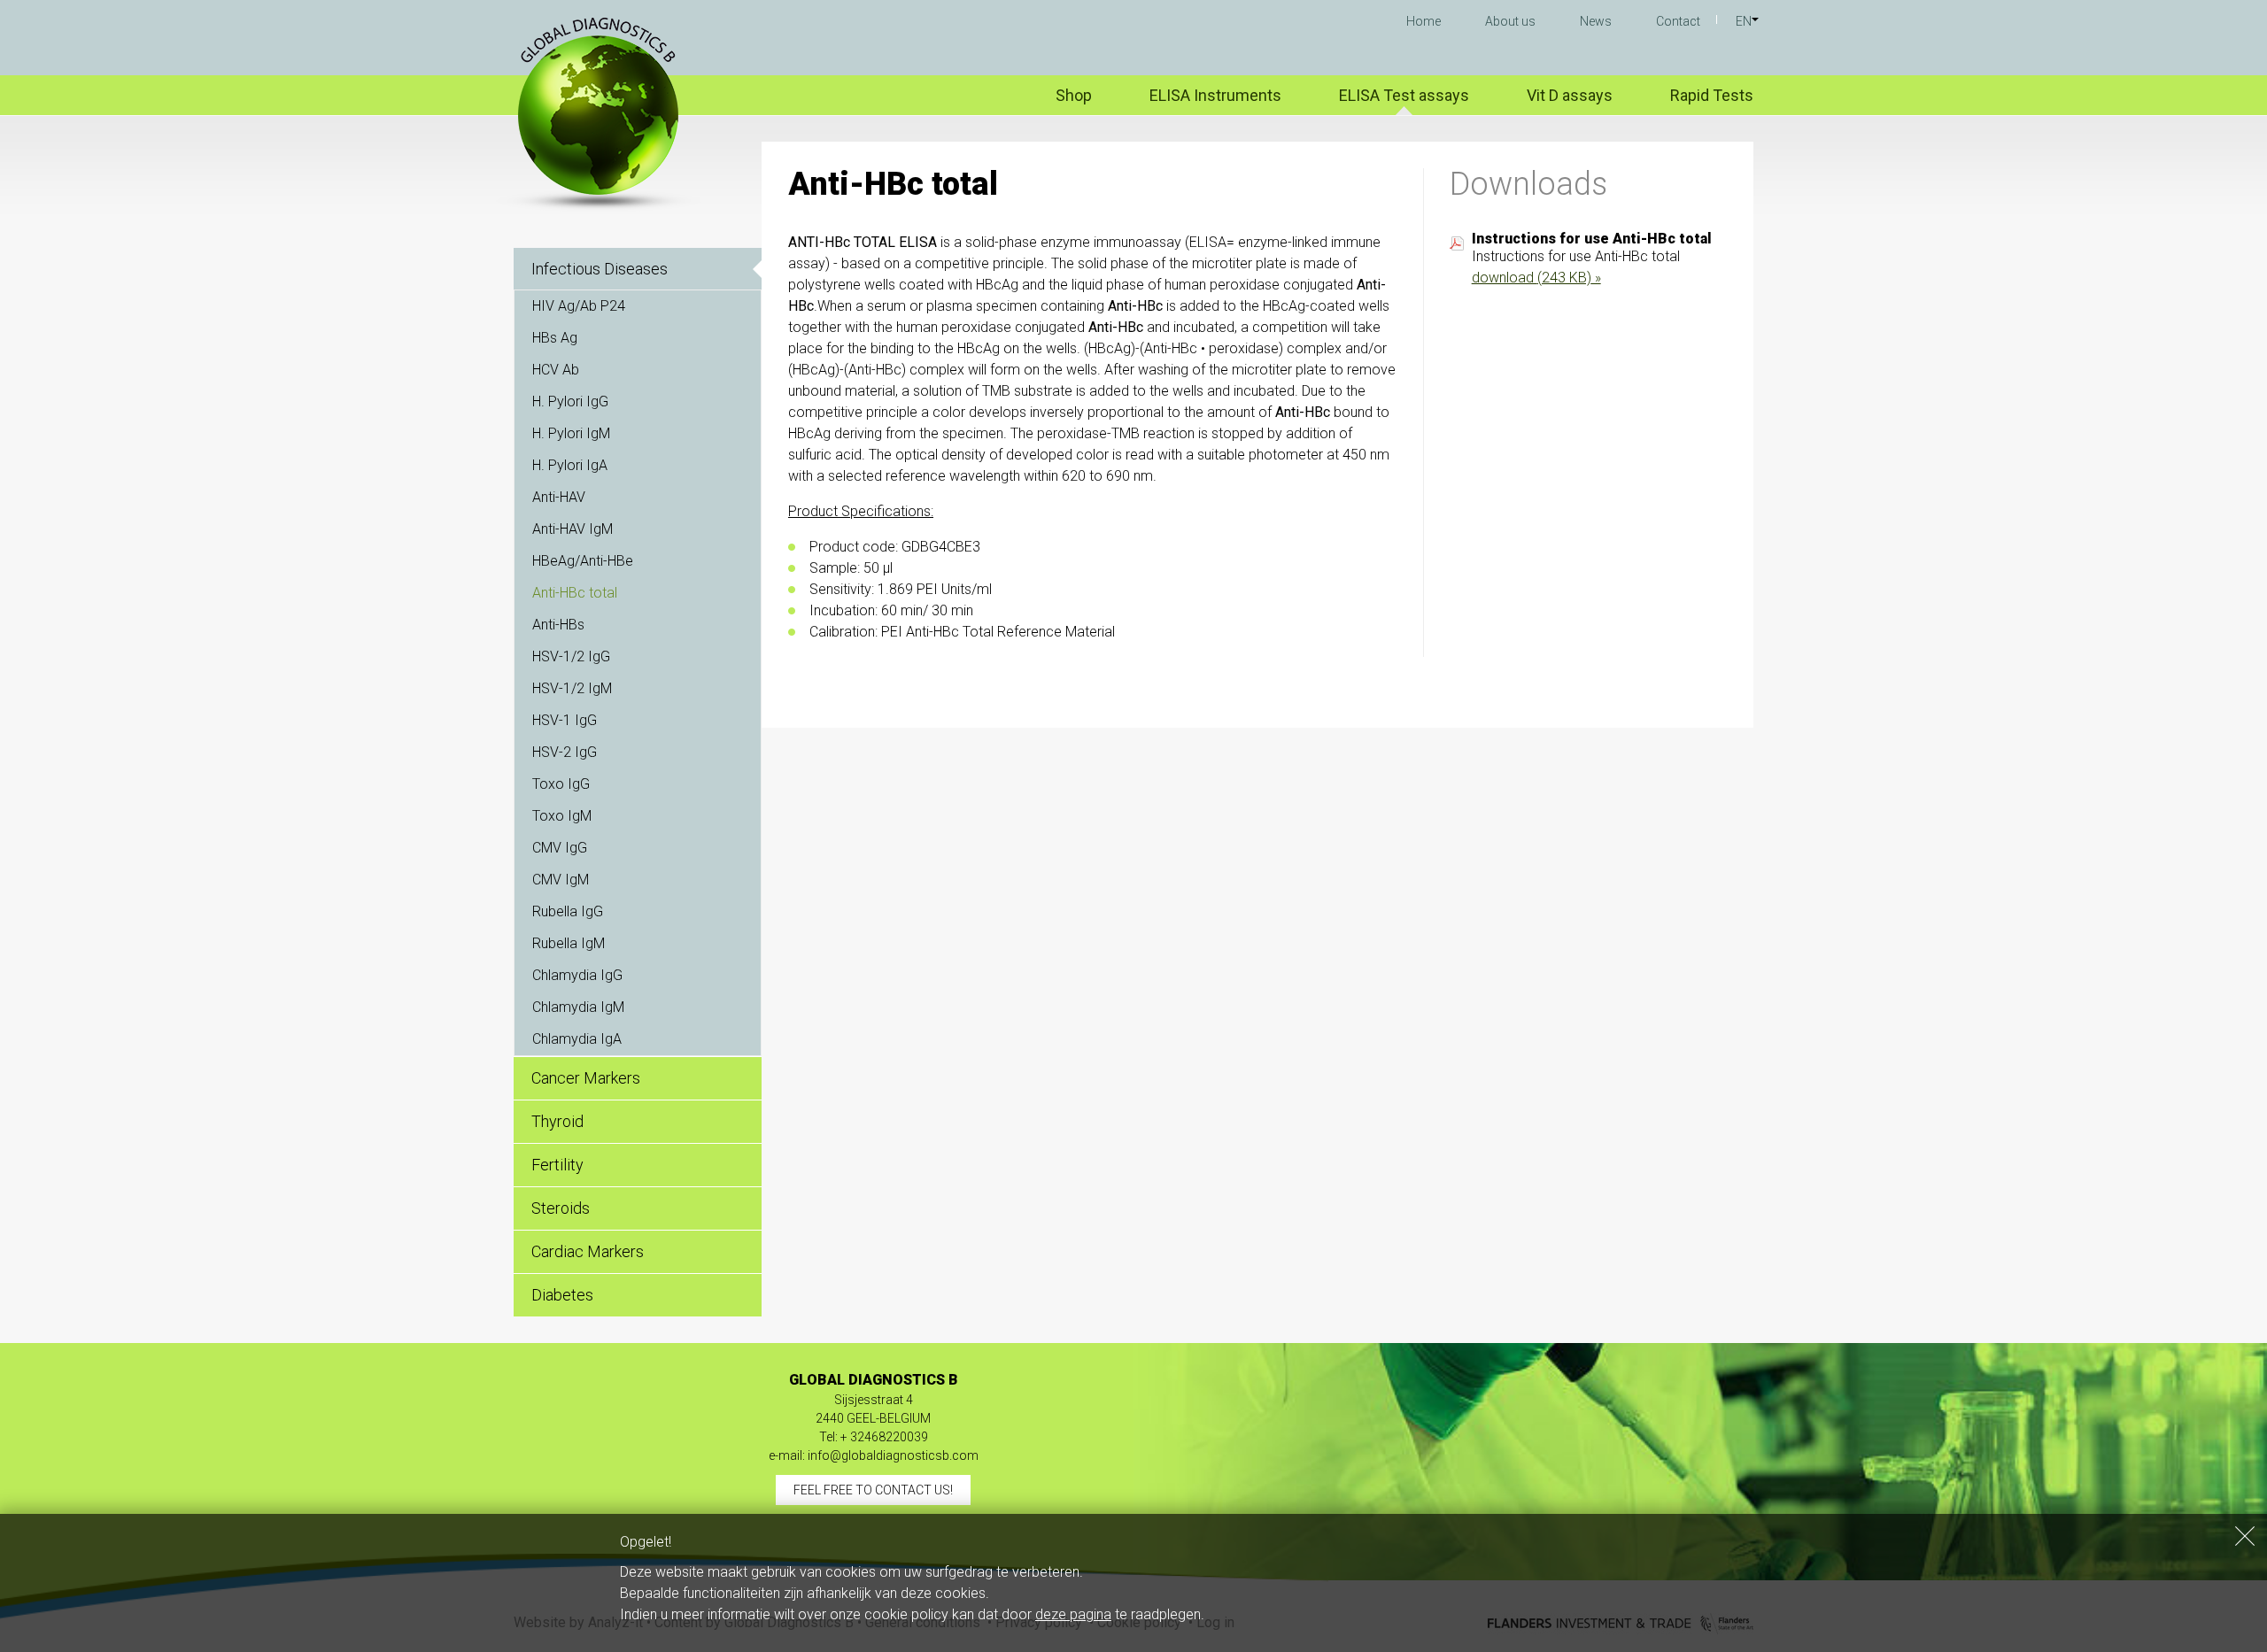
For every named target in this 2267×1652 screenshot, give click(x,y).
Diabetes (562, 1295)
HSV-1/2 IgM (572, 688)
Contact (1678, 21)
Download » (1536, 278)
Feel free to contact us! (873, 1490)
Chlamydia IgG (577, 975)
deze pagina (1073, 1614)
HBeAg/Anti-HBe (583, 561)
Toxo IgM (562, 816)
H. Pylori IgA (570, 465)
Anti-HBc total (575, 593)
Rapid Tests (1712, 95)
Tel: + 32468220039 (874, 1437)
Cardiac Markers (588, 1251)
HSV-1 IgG (565, 720)
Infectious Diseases (600, 269)
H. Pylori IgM (571, 433)
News (1596, 21)
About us (1510, 21)
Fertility (557, 1165)
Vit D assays (1570, 95)
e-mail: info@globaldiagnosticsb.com (874, 1455)
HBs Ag (555, 338)
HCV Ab (556, 370)
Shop (1074, 95)
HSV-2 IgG (565, 752)
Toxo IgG (561, 784)
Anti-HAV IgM (573, 529)
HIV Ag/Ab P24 (579, 306)
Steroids (561, 1208)
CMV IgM (561, 880)
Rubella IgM (569, 943)
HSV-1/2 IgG (571, 656)
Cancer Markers (586, 1078)
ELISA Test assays (1404, 95)
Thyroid (557, 1121)
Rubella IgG (568, 911)
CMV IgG (560, 848)
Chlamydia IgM (578, 1007)
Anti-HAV (559, 497)
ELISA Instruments (1215, 95)
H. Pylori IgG (570, 401)
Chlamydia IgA (577, 1039)
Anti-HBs (558, 625)
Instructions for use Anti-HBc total (1592, 239)
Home (1424, 21)
